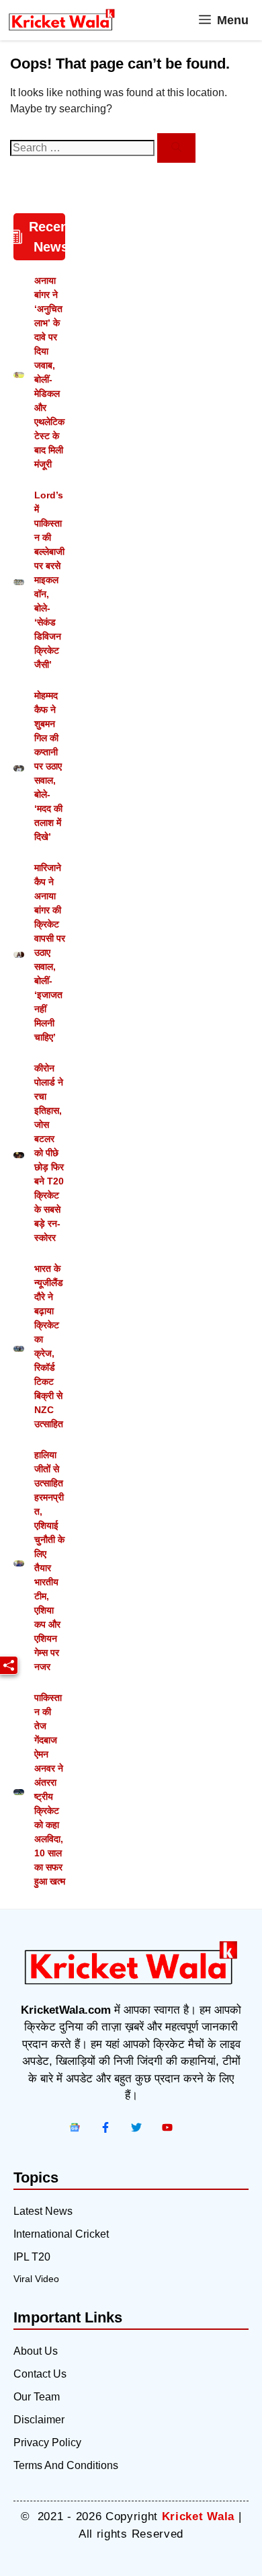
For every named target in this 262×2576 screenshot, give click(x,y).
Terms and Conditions (66, 2465)
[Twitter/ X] (136, 2127)
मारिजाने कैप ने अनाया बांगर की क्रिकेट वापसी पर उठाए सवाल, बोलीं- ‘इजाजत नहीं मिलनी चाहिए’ (50, 952)
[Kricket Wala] (62, 20)
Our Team (37, 2397)
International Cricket (61, 2234)
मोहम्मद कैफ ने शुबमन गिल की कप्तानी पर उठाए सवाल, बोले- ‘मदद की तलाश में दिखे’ (48, 766)
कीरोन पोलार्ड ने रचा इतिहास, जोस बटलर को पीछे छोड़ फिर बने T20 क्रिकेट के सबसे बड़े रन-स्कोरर (49, 1153)
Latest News (43, 2211)
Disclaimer (39, 2420)
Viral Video (36, 2279)
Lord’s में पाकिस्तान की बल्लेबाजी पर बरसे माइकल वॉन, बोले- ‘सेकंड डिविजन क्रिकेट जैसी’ (49, 580)
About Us (36, 2351)
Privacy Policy (47, 2442)
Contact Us (40, 2374)
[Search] (176, 148)
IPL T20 (32, 2257)
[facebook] (75, 2127)
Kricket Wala (198, 2516)
